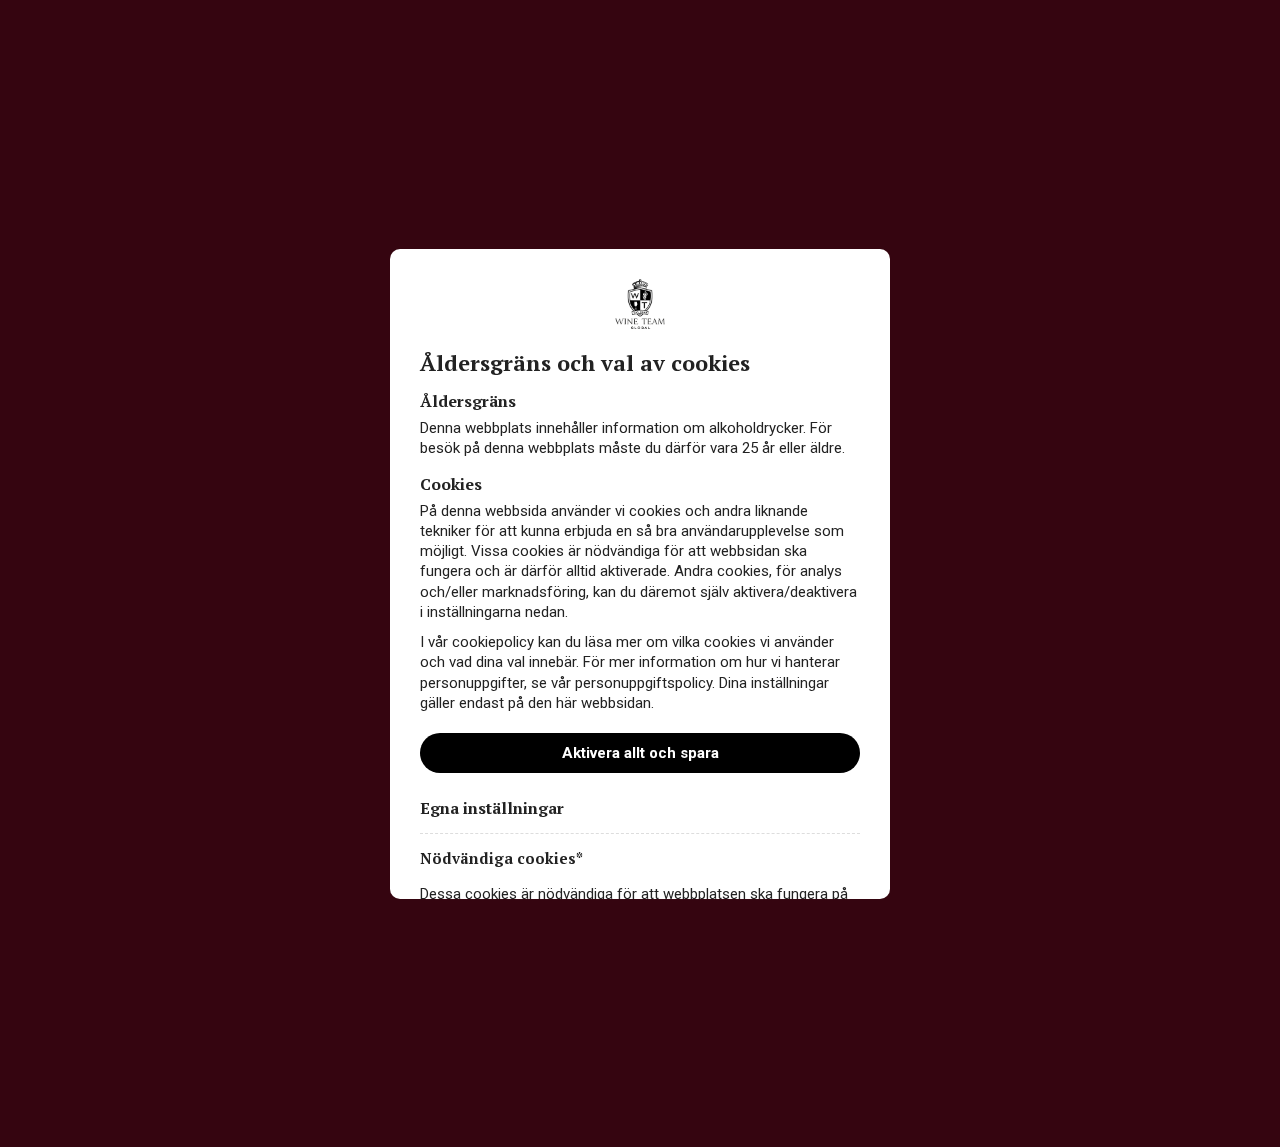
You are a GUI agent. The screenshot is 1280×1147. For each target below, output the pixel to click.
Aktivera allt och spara (640, 753)
